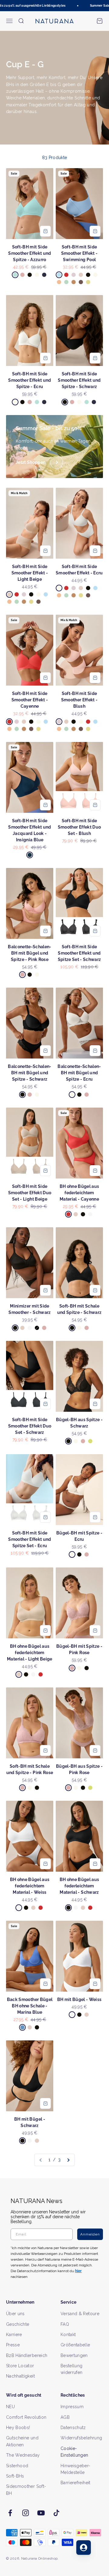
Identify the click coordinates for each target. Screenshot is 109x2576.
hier (86, 1320)
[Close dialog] (103, 1267)
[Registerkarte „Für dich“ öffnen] (84, 2548)
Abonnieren (80, 1303)
